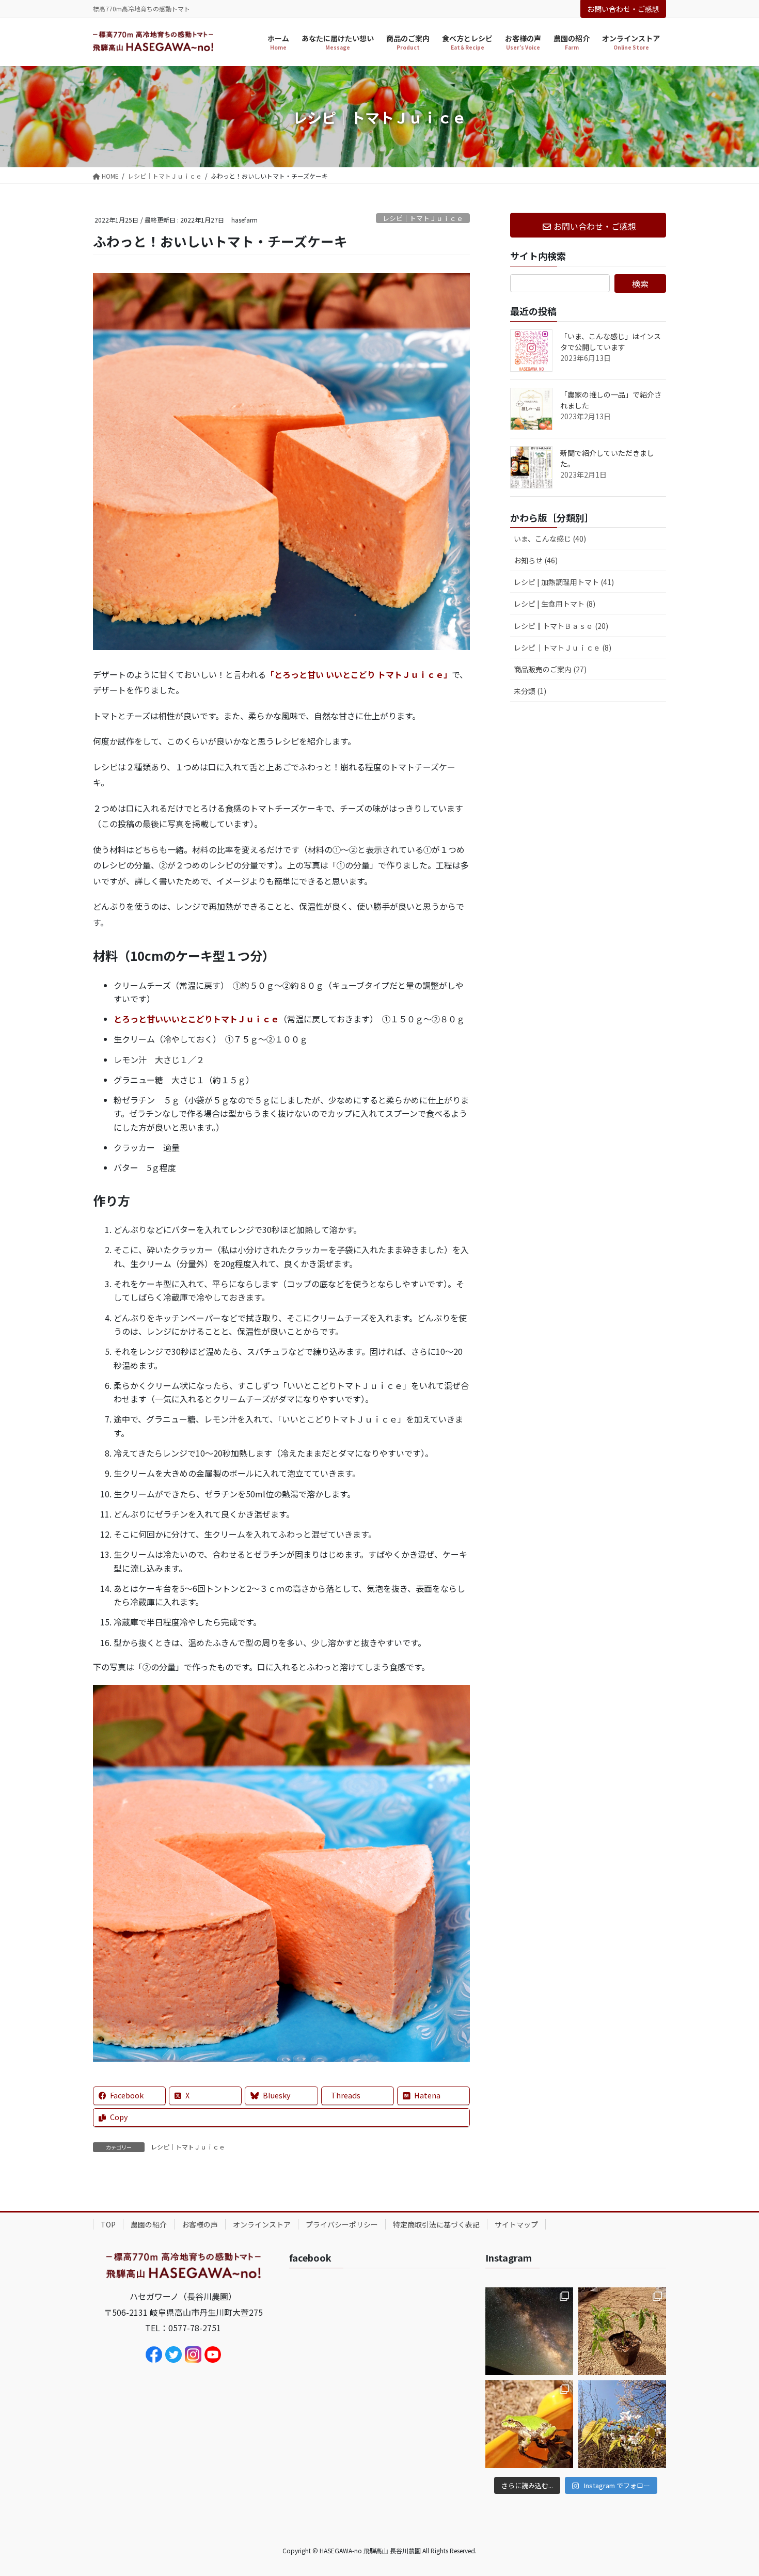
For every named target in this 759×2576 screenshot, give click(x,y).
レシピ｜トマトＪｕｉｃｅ (423, 218)
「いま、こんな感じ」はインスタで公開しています (611, 342)
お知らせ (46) (536, 560)
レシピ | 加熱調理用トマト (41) (564, 582)
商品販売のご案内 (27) (550, 669)
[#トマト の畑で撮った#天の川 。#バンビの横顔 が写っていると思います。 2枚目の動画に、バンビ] (529, 2331)
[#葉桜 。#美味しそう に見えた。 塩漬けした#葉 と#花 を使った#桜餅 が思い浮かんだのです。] (622, 2424)
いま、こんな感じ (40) (550, 539)
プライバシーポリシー (342, 2224)
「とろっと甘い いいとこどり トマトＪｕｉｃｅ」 (359, 674)
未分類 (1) (530, 691)
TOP (108, 2224)
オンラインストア (262, 2224)
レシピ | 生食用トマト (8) (555, 604)
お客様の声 (200, 2224)
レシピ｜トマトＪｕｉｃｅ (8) (563, 647)
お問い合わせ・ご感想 (623, 9)
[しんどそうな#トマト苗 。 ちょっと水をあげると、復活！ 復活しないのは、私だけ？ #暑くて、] (622, 2331)
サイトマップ (516, 2224)
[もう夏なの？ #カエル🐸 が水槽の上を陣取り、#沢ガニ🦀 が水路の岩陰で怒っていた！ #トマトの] (529, 2424)
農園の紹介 (149, 2224)
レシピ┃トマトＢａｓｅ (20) (561, 626)
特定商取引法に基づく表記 (436, 2224)
